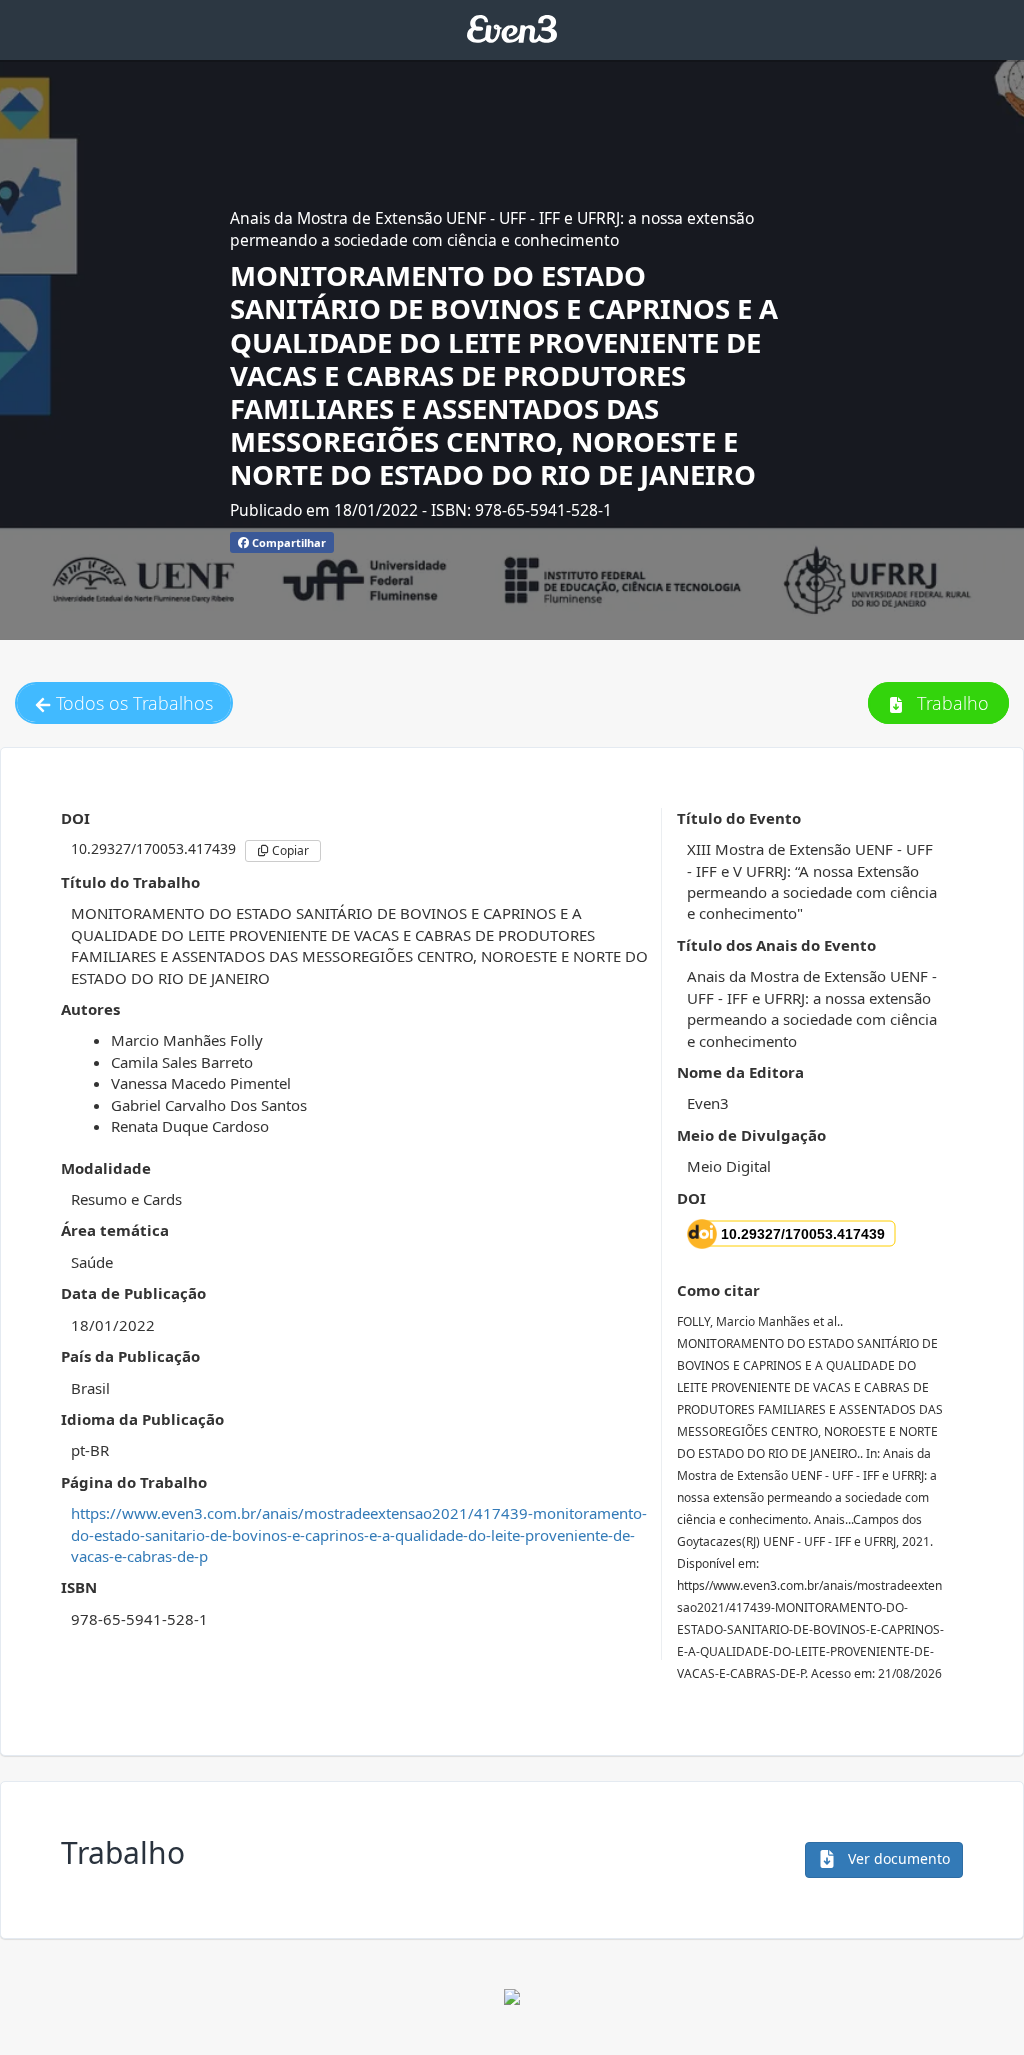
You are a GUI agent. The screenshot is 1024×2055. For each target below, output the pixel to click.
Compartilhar (287, 542)
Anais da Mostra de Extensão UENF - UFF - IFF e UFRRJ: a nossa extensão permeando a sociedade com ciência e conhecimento (492, 229)
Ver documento (897, 1858)
